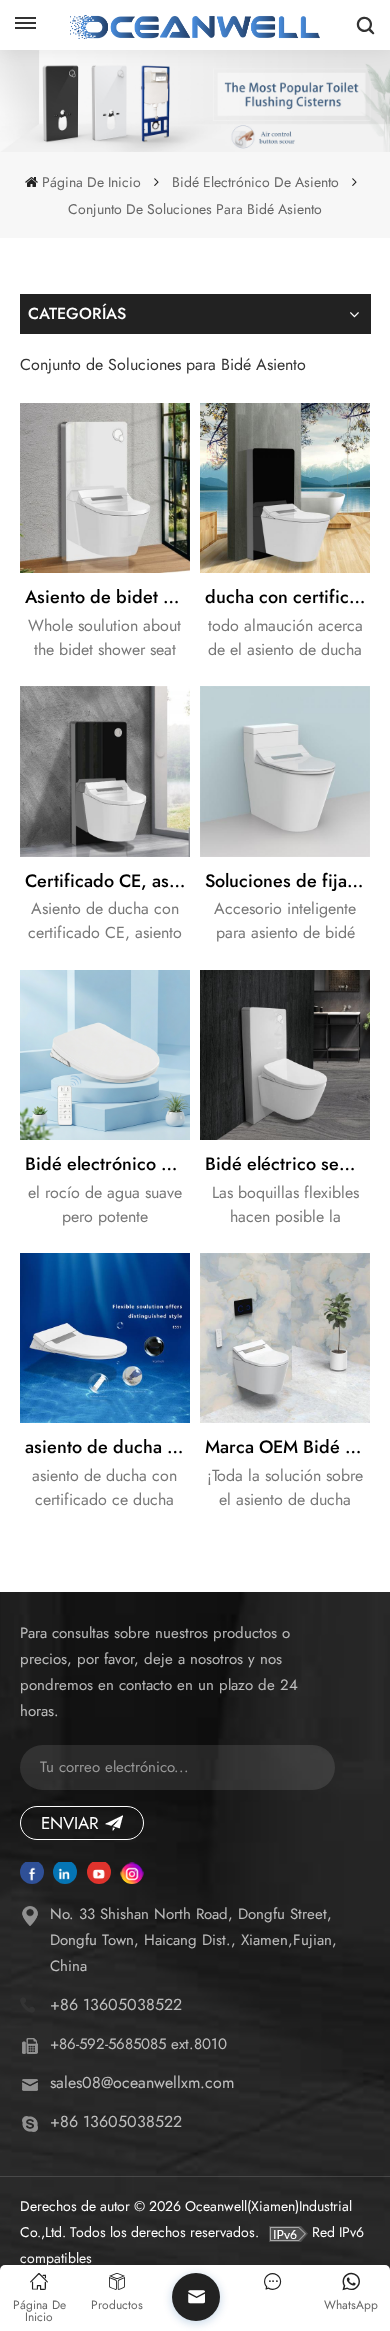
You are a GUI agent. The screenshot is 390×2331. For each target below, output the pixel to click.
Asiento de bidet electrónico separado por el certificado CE (107, 597)
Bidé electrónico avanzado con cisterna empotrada (107, 1164)
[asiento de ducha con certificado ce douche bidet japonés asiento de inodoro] (105, 1338)
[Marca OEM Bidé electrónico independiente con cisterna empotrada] (285, 1338)
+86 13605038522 (116, 2004)
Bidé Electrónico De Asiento (255, 182)
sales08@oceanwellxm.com (142, 2082)
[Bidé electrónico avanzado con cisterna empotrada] (105, 1055)
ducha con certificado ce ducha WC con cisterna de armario (287, 597)
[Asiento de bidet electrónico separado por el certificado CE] (105, 488)
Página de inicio (91, 182)
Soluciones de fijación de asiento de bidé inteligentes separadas (287, 881)
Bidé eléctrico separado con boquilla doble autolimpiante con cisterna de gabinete (287, 1164)
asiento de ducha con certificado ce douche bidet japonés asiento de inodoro (107, 1447)
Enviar (70, 1823)
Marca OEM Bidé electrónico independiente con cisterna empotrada (287, 1447)
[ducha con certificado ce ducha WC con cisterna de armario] (285, 488)
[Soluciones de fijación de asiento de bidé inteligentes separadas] (285, 771)
